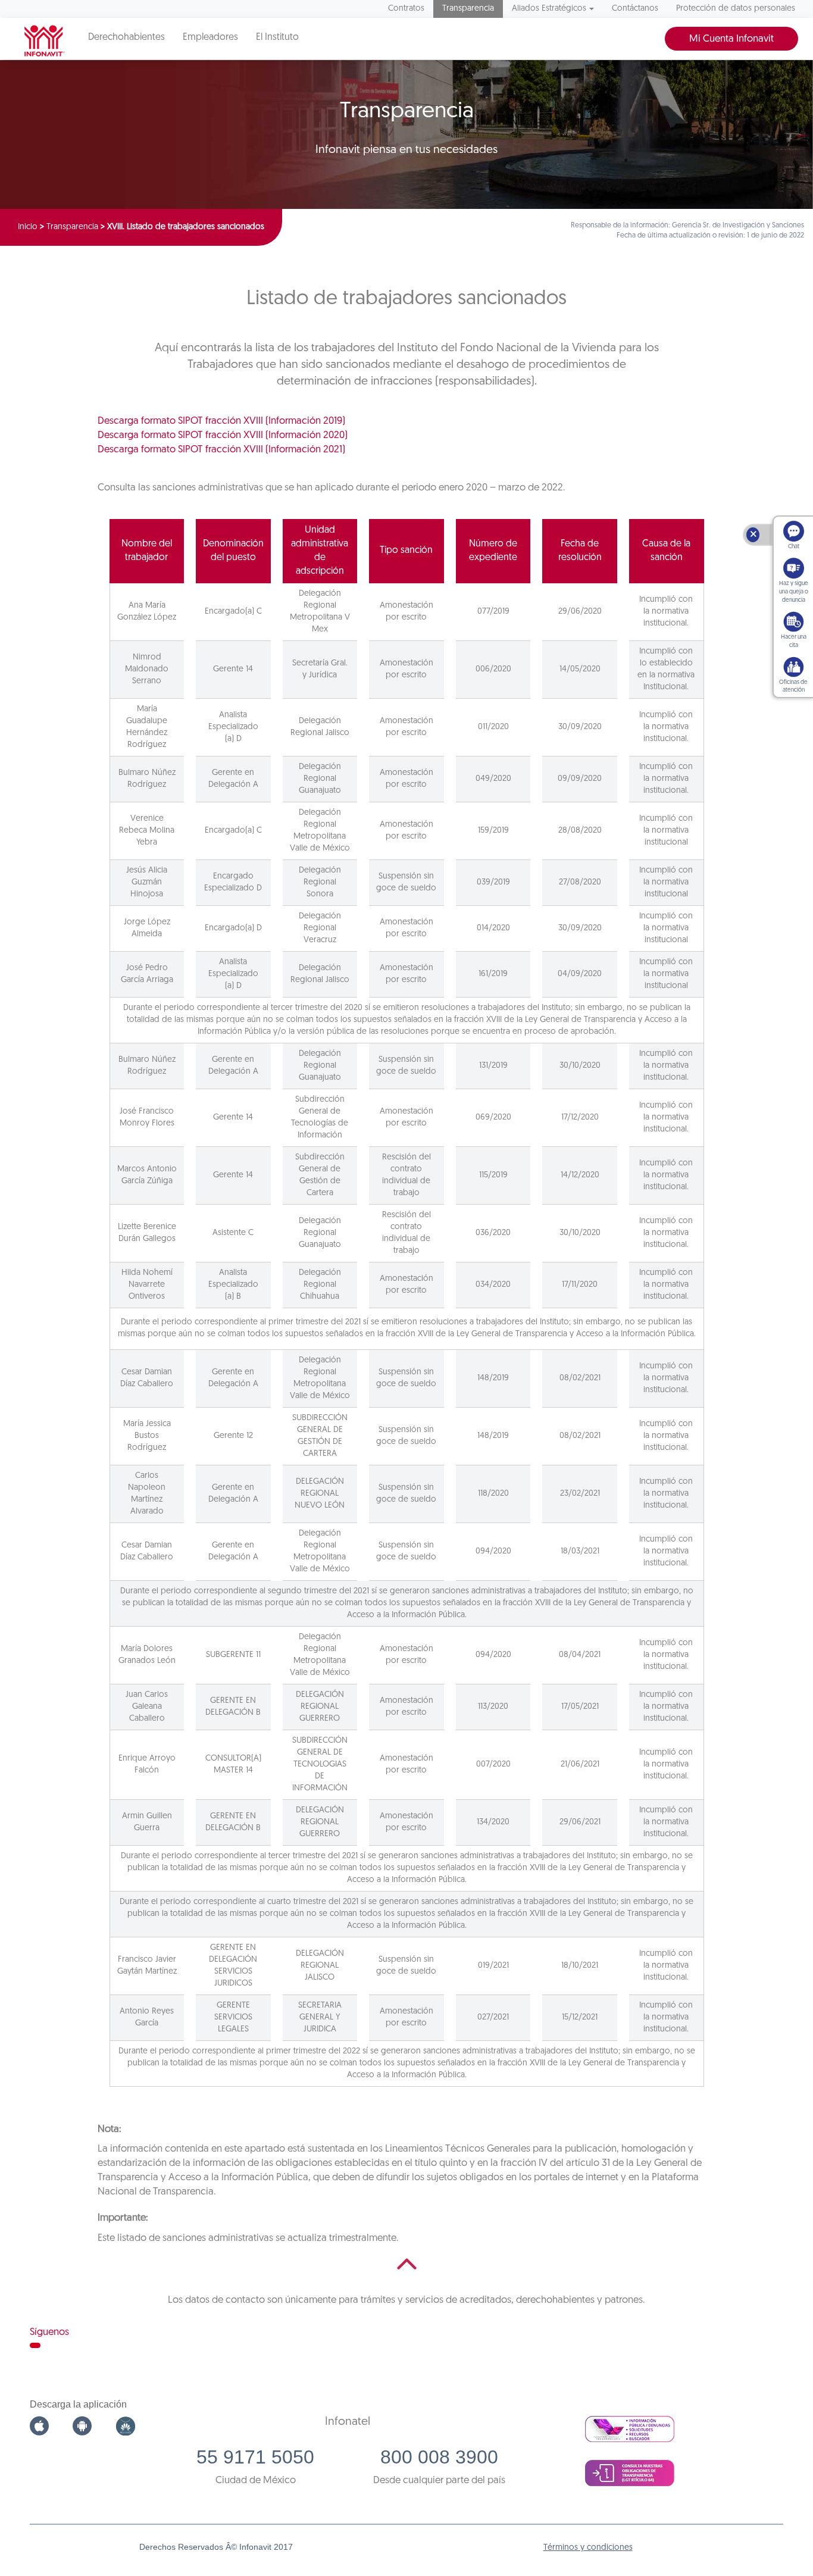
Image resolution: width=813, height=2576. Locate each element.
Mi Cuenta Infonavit (731, 39)
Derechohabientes (126, 37)
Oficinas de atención (793, 687)
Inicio (28, 227)
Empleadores (210, 37)
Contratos (406, 9)
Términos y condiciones (588, 2548)
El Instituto (277, 37)
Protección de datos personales (736, 9)
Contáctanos (635, 9)
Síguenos (49, 2332)
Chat (794, 547)
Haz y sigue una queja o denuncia (794, 592)
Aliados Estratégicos (549, 9)
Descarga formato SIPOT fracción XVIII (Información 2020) (223, 435)
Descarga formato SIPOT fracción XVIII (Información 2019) (221, 421)
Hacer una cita (794, 641)
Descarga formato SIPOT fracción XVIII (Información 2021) (221, 450)
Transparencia (468, 9)
